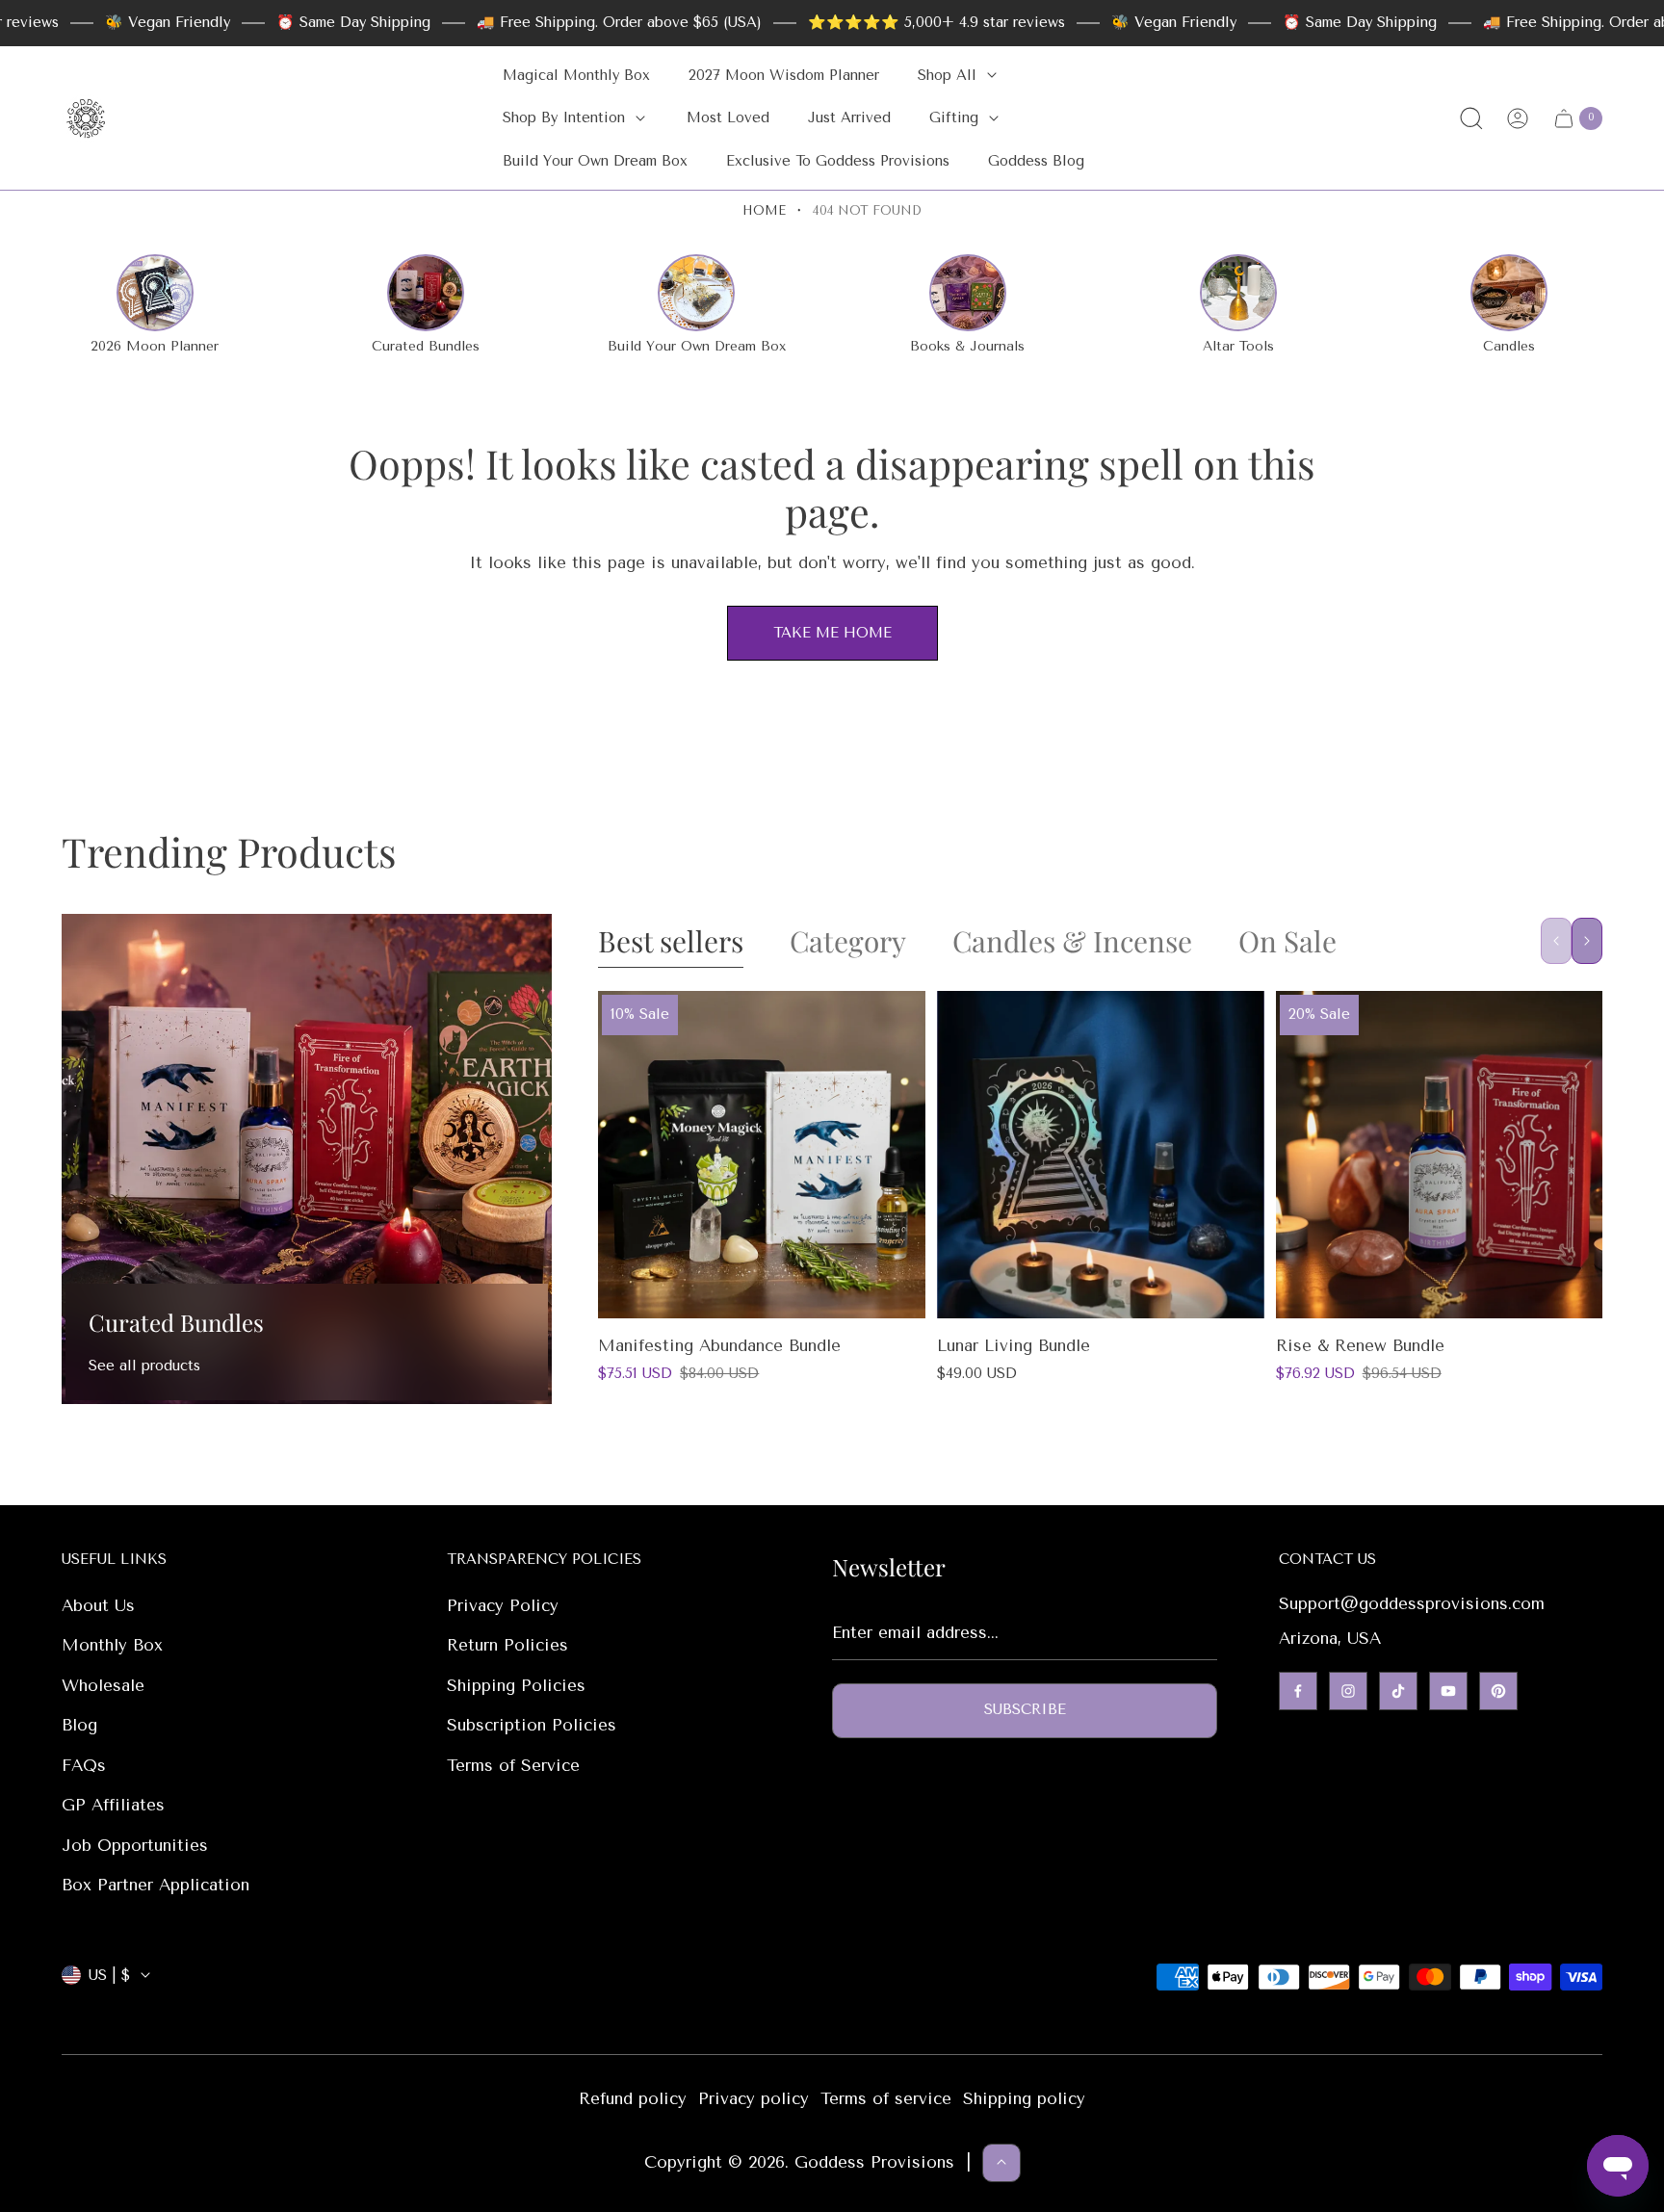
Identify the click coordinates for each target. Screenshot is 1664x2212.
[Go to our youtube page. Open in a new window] (1448, 1691)
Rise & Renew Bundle (1360, 1345)
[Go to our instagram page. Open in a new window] (1348, 1691)
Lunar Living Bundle (1014, 1345)
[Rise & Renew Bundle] (1440, 1155)
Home (764, 210)
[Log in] (1518, 118)
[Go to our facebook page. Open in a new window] (1298, 1691)
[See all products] (307, 1159)
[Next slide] (1587, 941)
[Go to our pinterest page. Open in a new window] (1498, 1691)
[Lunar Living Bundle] (1101, 1155)
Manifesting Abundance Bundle (719, 1345)
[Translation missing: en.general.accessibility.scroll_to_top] (1001, 2162)
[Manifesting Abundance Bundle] (762, 1155)
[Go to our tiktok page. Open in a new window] (1398, 1691)
